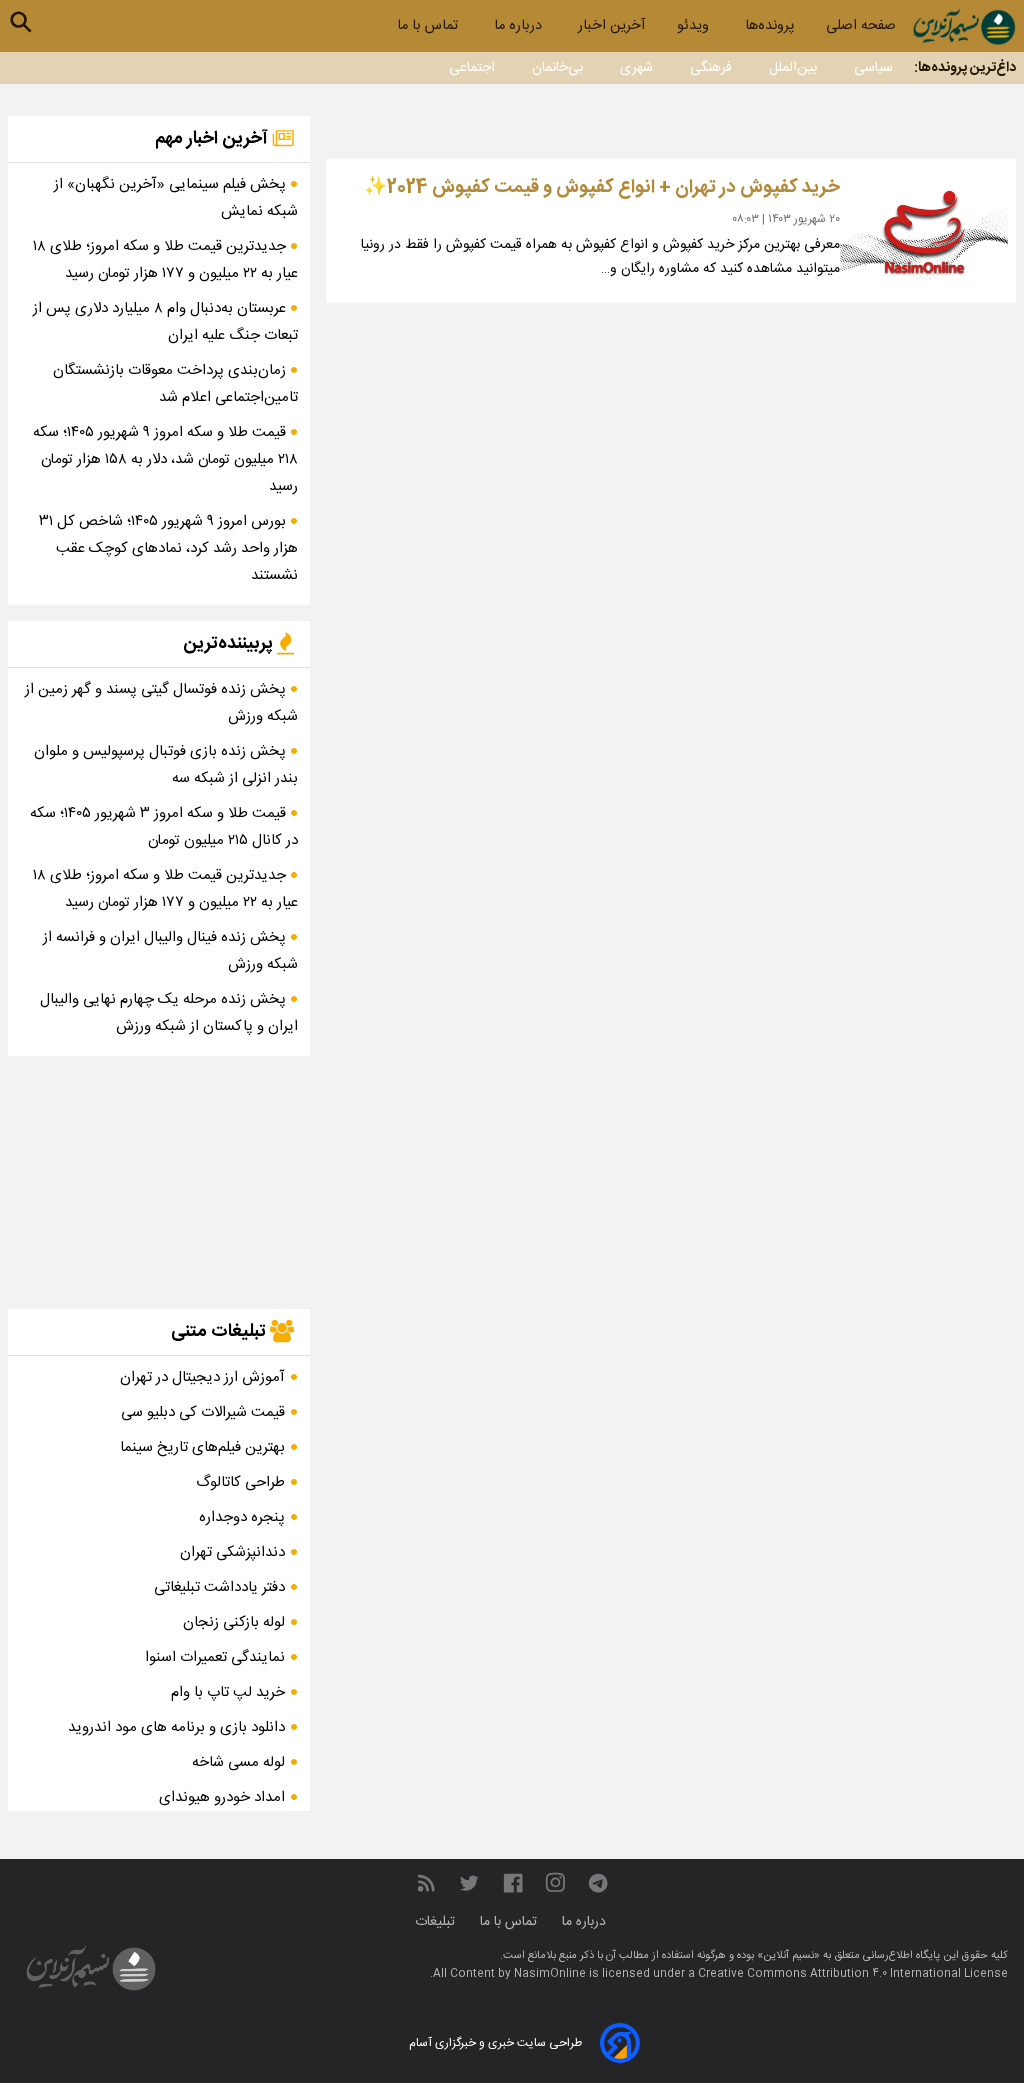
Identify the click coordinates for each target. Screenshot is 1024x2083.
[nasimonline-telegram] (598, 1883)
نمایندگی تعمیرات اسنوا (215, 1657)
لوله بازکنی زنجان (234, 1622)
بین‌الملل (793, 68)
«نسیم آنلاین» (787, 1956)
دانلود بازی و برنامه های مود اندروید (176, 1727)
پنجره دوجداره (242, 1517)
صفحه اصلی (861, 26)
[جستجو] (21, 22)
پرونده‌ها (769, 26)
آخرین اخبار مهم (213, 139)
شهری (636, 68)
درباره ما (520, 26)
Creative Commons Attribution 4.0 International (831, 1974)
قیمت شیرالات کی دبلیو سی (203, 1412)
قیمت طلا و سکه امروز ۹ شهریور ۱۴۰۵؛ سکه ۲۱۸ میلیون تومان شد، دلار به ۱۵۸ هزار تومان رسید (165, 459)
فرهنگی (711, 68)
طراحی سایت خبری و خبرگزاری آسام (495, 2043)
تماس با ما (429, 26)
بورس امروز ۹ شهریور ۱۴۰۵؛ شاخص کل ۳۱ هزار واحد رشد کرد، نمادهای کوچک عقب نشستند (168, 548)
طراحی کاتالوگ (240, 1482)
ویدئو (695, 26)
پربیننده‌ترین (230, 644)
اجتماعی (472, 68)
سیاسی (873, 68)
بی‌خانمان (557, 68)
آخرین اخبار (611, 26)
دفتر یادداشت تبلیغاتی (219, 1587)
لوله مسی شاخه (238, 1762)
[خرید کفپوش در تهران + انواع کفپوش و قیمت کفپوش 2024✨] (924, 231)
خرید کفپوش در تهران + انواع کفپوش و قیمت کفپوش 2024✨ (601, 187)
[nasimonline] (513, 1883)
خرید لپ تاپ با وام (228, 1692)
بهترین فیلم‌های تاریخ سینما (202, 1447)
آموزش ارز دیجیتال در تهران (202, 1377)
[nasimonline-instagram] (555, 1883)
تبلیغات (437, 1922)
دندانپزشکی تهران (232, 1552)
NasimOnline (550, 1974)
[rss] (426, 1883)
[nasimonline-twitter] (469, 1883)
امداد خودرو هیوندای (222, 1797)
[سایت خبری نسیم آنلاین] (964, 27)
